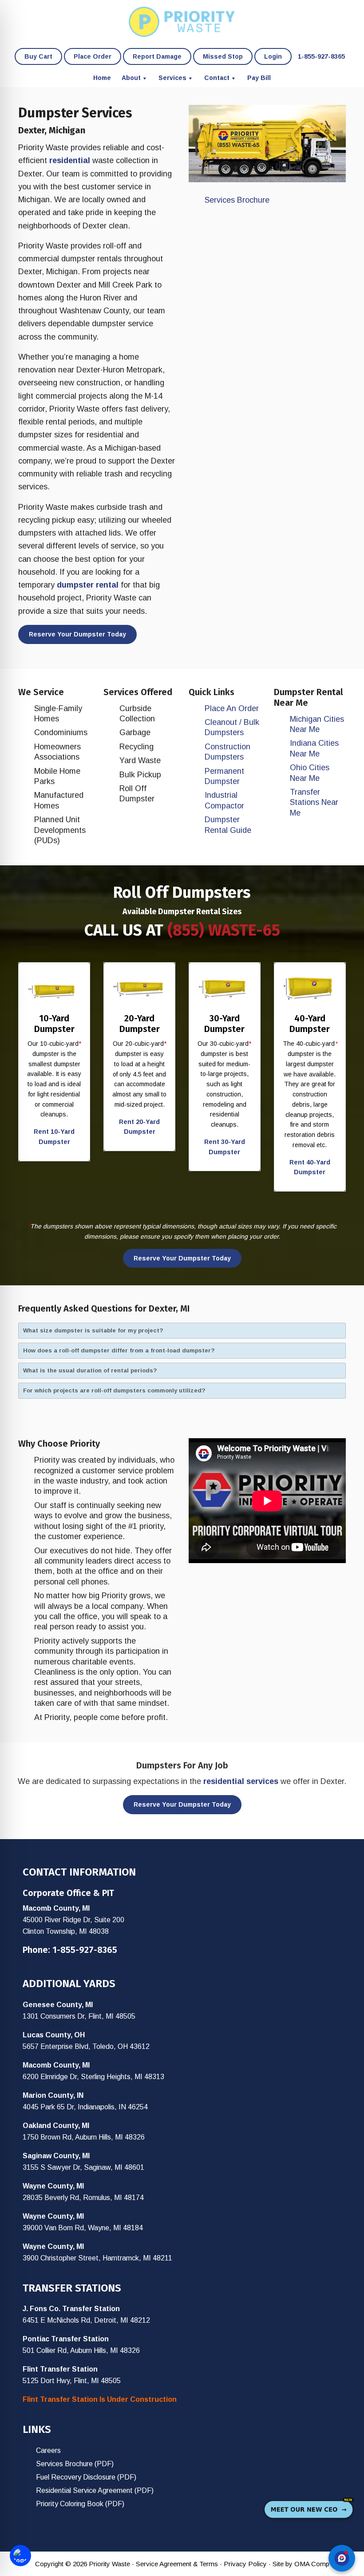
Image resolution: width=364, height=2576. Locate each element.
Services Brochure (237, 200)
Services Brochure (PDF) (75, 2464)
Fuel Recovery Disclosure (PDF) (86, 2477)
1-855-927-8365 (85, 1950)
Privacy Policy (245, 2564)
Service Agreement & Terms (177, 2564)
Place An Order (232, 708)
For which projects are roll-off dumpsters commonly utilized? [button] (114, 1390)
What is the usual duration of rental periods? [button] (90, 1370)
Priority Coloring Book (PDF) (80, 2504)
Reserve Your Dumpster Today (77, 634)
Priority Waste (182, 22)
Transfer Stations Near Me (314, 802)
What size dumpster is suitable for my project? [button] (93, 1330)
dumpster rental (88, 585)
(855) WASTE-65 (224, 930)
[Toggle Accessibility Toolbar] (20, 2556)
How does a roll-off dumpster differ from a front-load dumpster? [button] (119, 1350)
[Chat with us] (342, 2558)
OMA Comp (312, 2564)
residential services (241, 1781)
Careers (48, 2450)
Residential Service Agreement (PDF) (95, 2490)
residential (70, 160)
